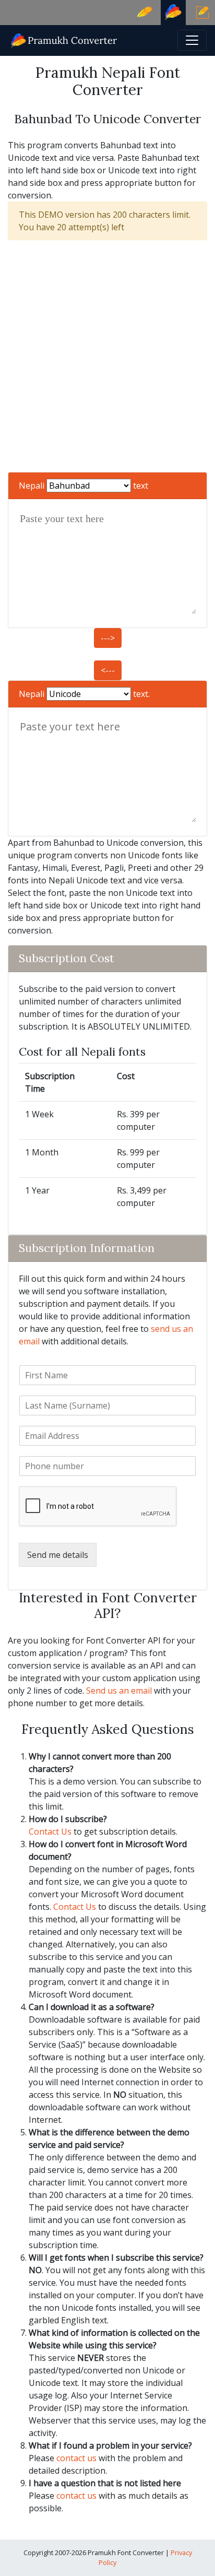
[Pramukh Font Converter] (64, 39)
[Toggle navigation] (192, 40)
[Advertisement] (107, 356)
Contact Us (50, 1831)
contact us (76, 2458)
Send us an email (119, 1691)
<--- (108, 670)
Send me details (58, 1555)
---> (108, 638)
